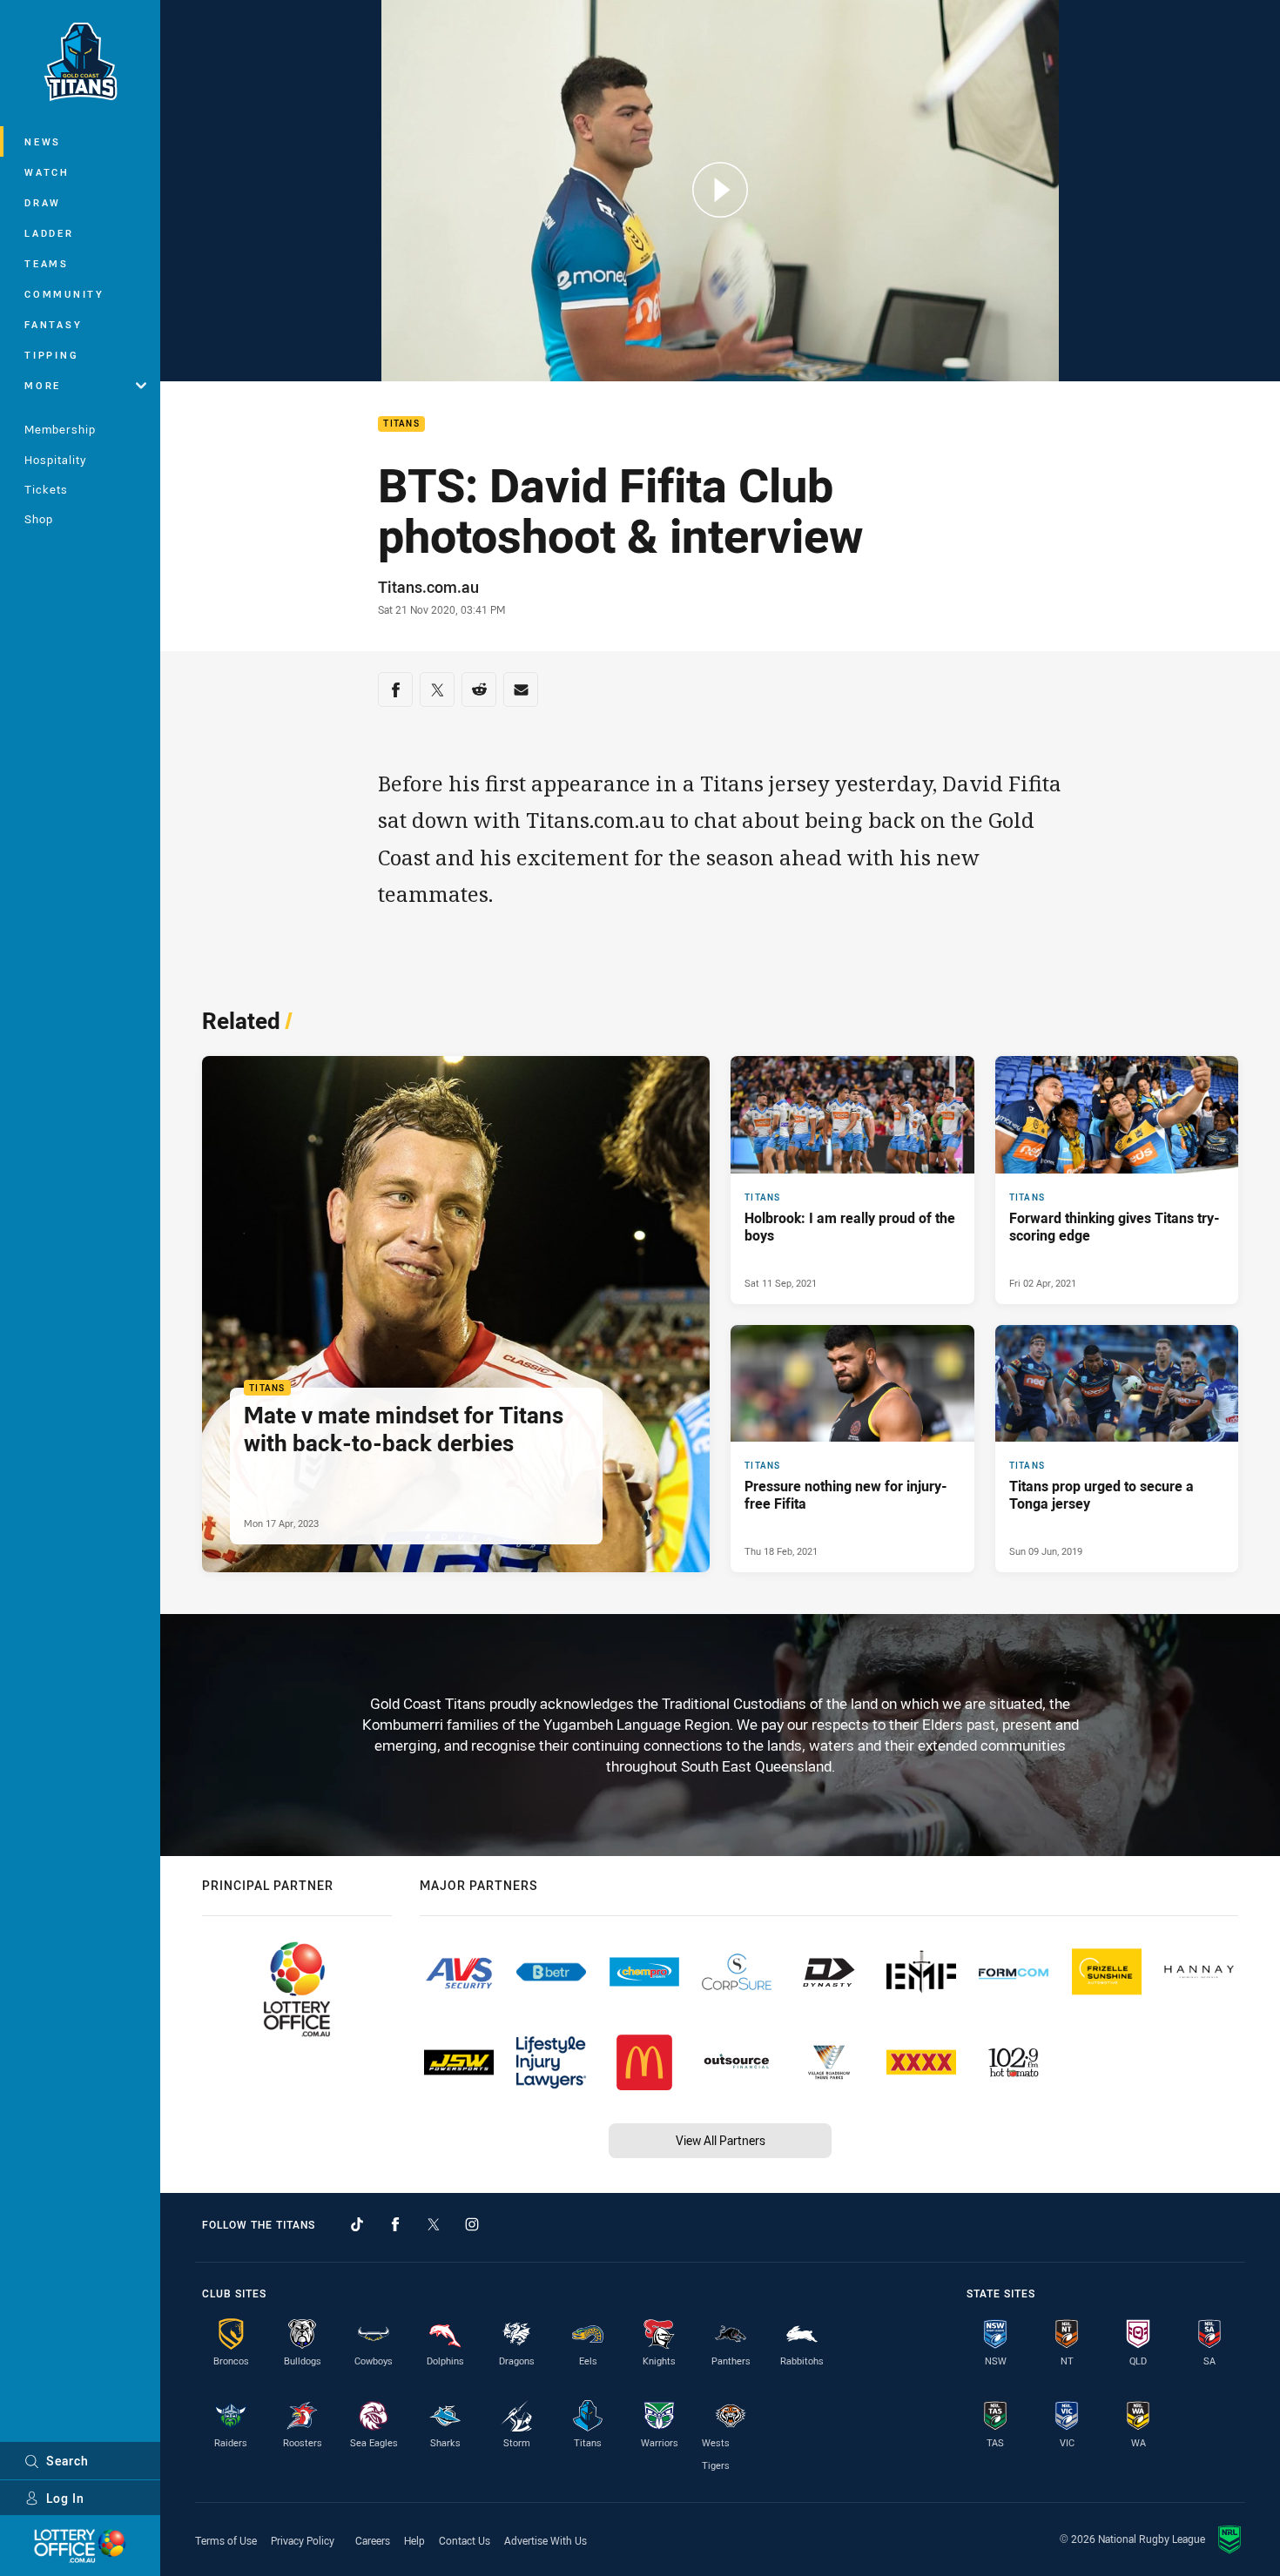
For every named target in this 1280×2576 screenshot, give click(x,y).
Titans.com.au (428, 587)
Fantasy (53, 324)
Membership (60, 429)
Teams (47, 263)
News (43, 141)
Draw (43, 202)
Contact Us (465, 2540)
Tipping (51, 355)
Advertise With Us (546, 2540)
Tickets (46, 489)
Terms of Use (226, 2540)
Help (414, 2540)
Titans (401, 424)
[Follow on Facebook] (395, 2224)
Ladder (49, 233)
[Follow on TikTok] (357, 2224)
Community (64, 294)
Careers (373, 2540)
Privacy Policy (303, 2540)
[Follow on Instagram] (472, 2224)
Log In (65, 2498)
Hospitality (55, 460)
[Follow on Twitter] (434, 2224)
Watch (47, 172)
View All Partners (721, 2140)
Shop (39, 519)
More (43, 385)
